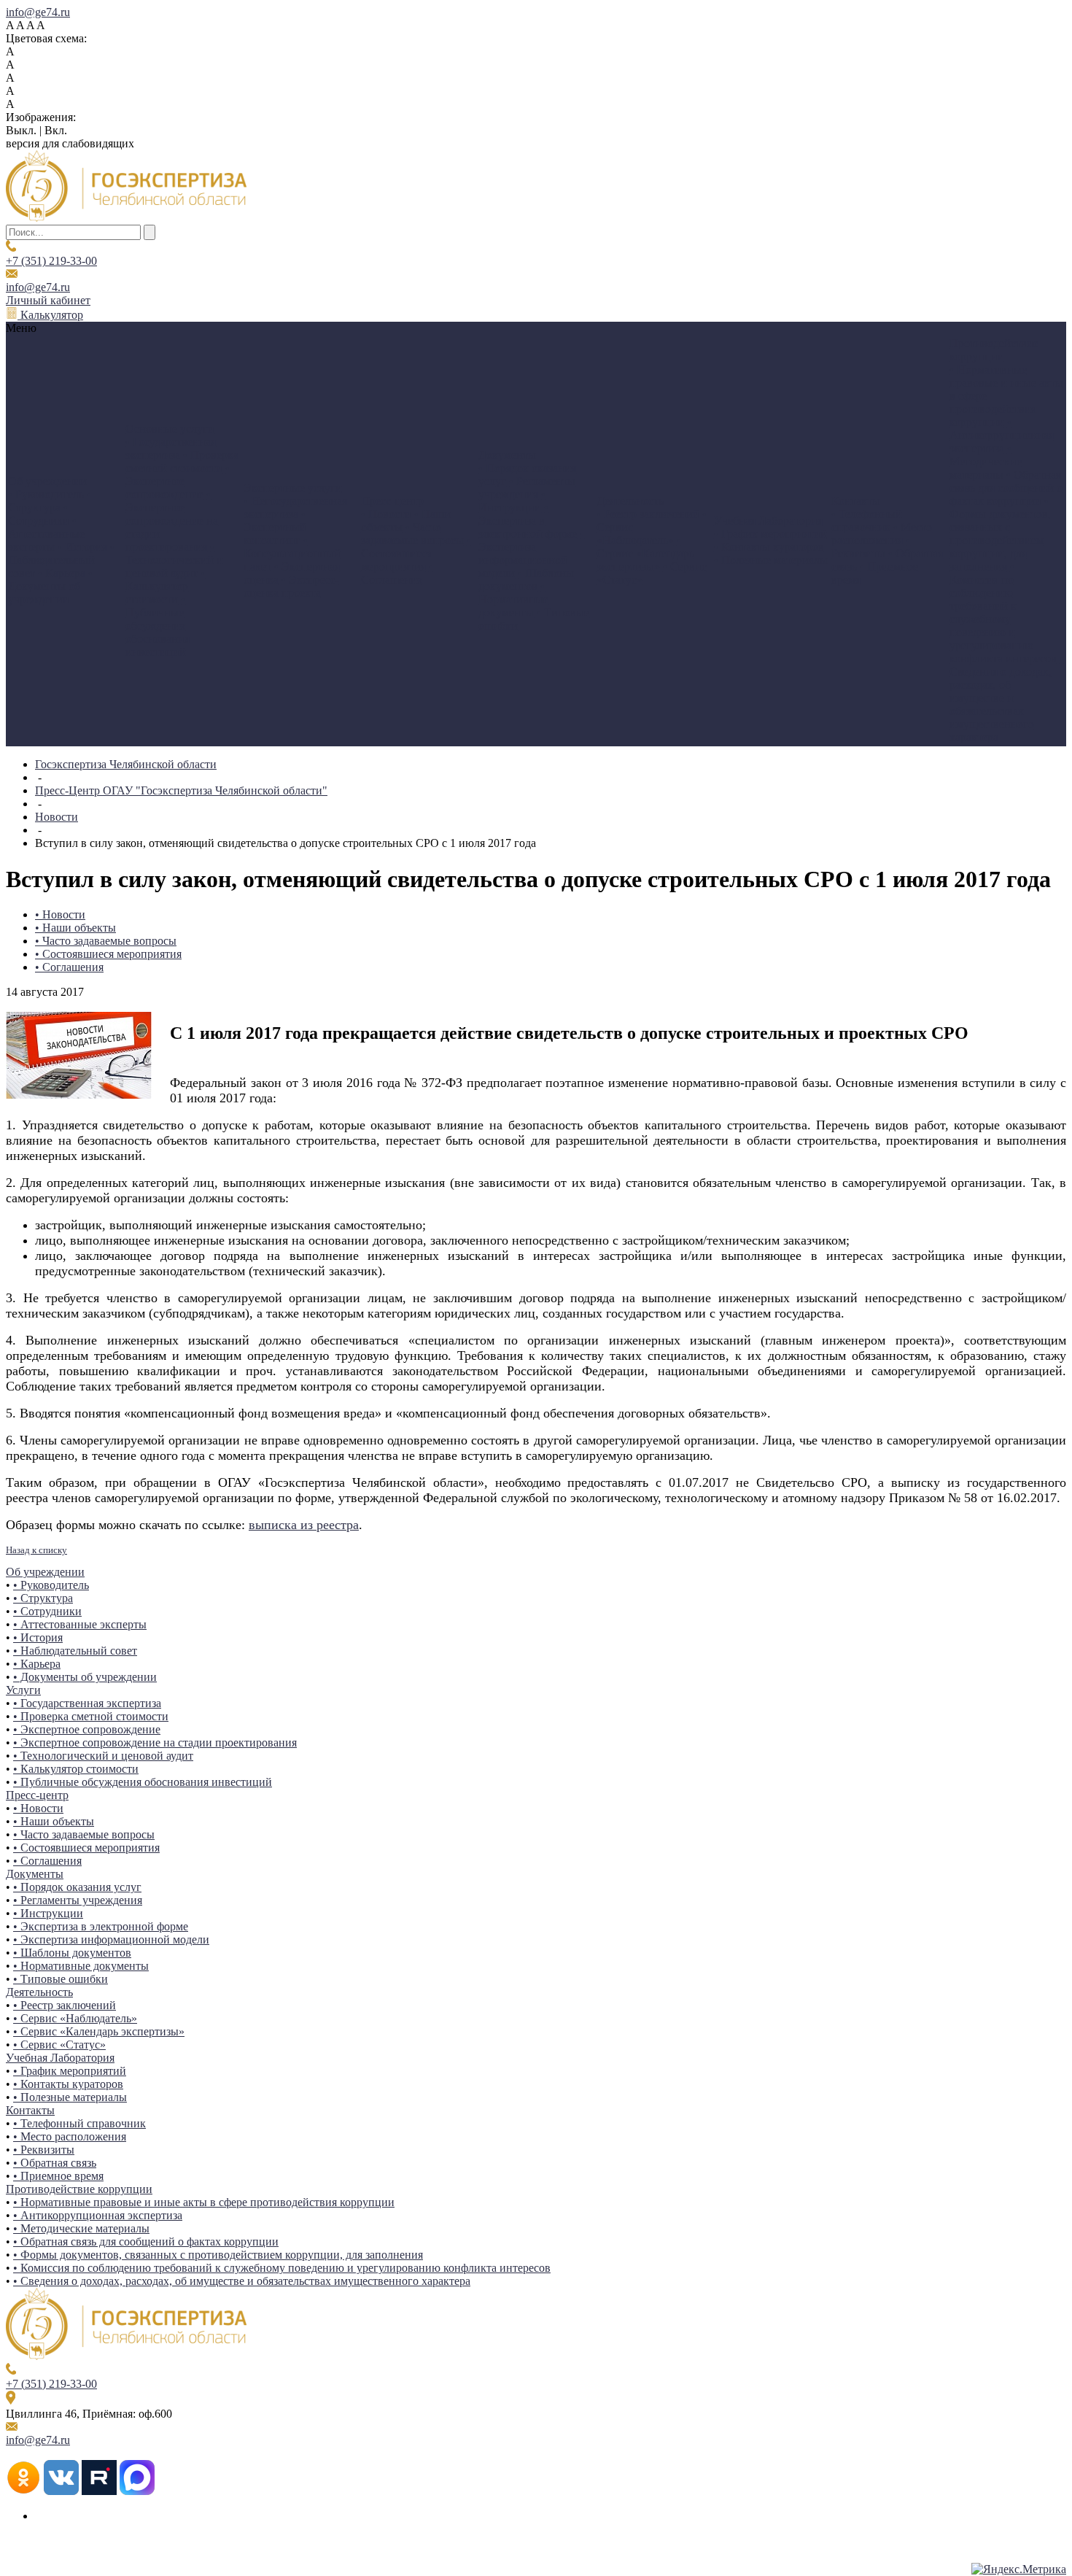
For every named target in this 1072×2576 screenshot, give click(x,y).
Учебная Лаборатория (60, 2058)
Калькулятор (50, 315)
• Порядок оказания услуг (77, 1887)
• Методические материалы (986, 461)
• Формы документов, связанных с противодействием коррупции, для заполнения (1000, 534)
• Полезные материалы (771, 560)
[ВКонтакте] (61, 2491)
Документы (35, 1874)
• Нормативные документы (513, 599)
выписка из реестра (304, 1525)
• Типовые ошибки (61, 1979)
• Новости (386, 514)
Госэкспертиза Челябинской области (126, 764)
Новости (57, 817)
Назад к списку (36, 1550)
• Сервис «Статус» (59, 2045)
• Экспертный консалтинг (275, 527)
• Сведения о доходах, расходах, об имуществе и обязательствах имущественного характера (1007, 698)
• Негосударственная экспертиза (295, 507)
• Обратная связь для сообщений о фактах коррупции (1006, 488)
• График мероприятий (770, 534)
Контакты (30, 2110)
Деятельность (39, 1992)
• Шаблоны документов (526, 580)
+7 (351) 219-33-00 (51, 261)
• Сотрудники (39, 514)
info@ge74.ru (38, 12)
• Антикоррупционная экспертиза (1002, 435)
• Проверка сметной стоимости (182, 461)
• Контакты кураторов (769, 547)
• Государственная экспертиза (171, 448)
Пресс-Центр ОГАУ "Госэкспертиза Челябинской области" (181, 790)
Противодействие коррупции (79, 2189)
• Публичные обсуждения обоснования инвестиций (158, 626)
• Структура (50, 501)
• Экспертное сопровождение (178, 481)
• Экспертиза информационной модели (531, 553)
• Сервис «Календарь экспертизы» (645, 553)
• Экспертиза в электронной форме (528, 521)
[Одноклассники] (23, 2491)
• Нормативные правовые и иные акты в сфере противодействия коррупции (204, 2202)
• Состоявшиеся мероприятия (416, 553)
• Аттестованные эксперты (46, 534)
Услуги (23, 1690)
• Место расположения (882, 534)
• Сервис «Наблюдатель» (75, 2018)
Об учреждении (45, 1572)
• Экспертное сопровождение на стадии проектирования (172, 521)
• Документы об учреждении (50, 586)
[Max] (137, 2491)
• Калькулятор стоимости (165, 586)
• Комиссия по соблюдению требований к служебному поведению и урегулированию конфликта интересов (1003, 612)
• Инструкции (512, 501)
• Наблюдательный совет (61, 560)
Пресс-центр (37, 1795)
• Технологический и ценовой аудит (174, 560)
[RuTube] (99, 2491)
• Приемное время (58, 2176)
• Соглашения (397, 573)
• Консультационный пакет (292, 553)
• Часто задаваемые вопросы (412, 534)
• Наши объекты (75, 928)
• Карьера (62, 573)
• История (82, 547)
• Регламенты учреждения (527, 488)
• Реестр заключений (648, 514)
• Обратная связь (55, 2163)
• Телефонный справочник (867, 521)
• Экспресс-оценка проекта (291, 586)
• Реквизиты (871, 547)
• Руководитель (46, 494)
